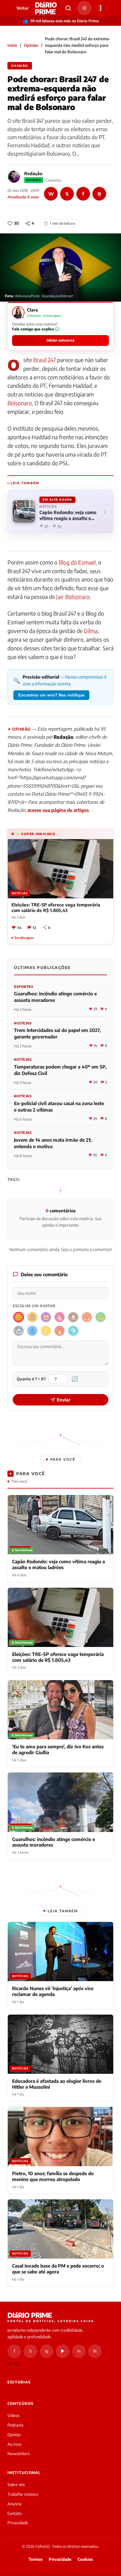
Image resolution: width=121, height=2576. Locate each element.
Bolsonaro (20, 403)
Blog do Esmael (77, 562)
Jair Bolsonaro (73, 597)
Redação (33, 173)
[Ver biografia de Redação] (14, 177)
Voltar (22, 8)
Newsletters (19, 2454)
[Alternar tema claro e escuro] (84, 8)
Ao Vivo (14, 2444)
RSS (16, 2364)
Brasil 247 (45, 360)
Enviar (64, 1400)
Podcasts (16, 2425)
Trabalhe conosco (23, 2494)
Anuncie (15, 2504)
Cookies (85, 2559)
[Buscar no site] (68, 8)
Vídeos (13, 2415)
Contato (14, 2513)
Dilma (91, 631)
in (79, 2351)
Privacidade (18, 2523)
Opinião (31, 45)
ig (47, 2351)
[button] (60, 326)
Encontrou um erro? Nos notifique (51, 695)
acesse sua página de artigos (58, 810)
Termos (36, 2559)
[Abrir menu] (101, 8)
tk (95, 2351)
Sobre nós (16, 2485)
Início (12, 45)
